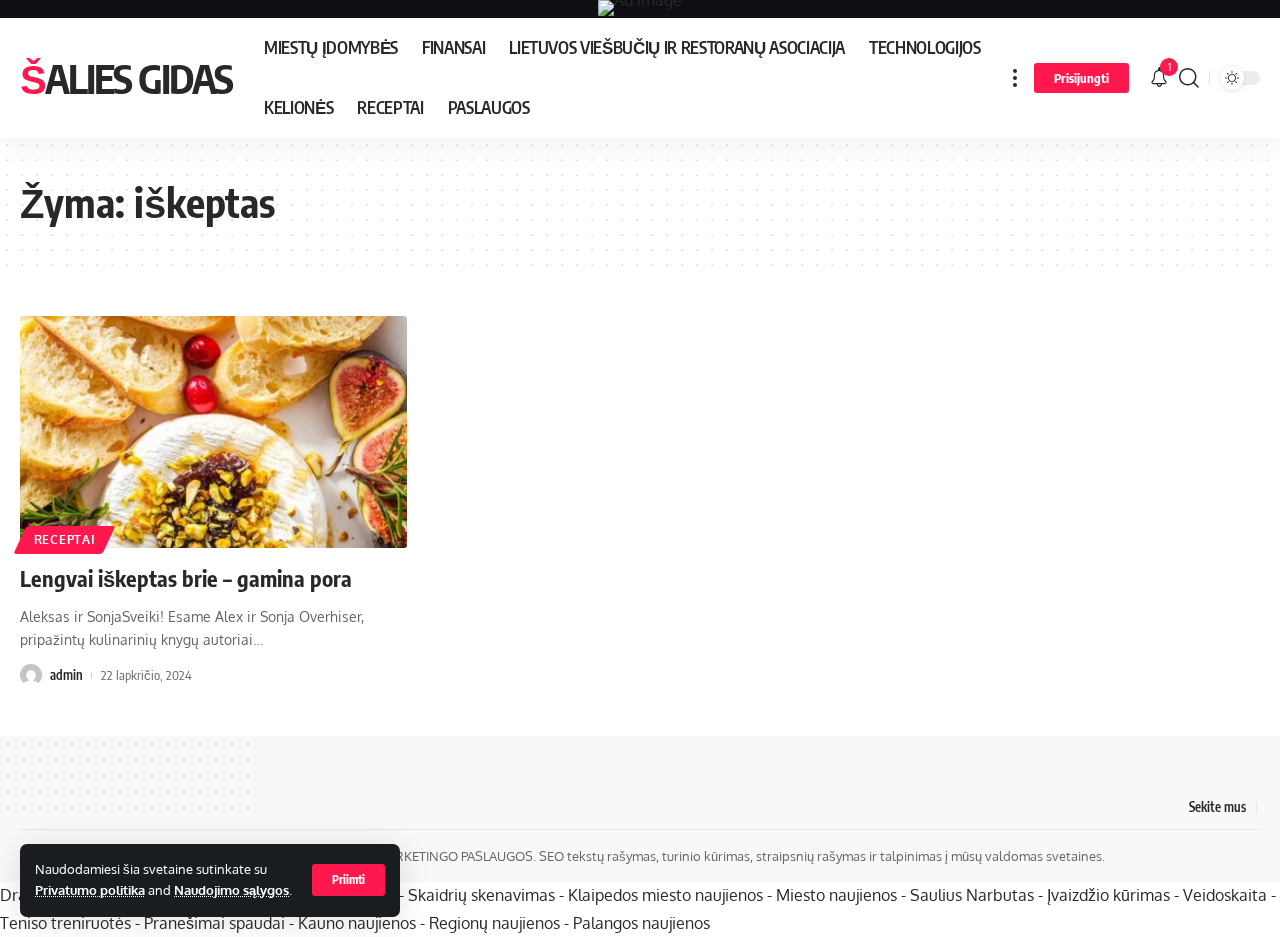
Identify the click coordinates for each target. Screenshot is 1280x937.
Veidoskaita (1225, 895)
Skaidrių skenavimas (481, 895)
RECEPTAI (65, 539)
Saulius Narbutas (972, 895)
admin (66, 675)
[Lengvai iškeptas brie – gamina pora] (213, 432)
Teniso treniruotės (65, 923)
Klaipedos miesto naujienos (665, 895)
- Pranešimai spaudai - (216, 923)
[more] (1015, 78)
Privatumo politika (90, 890)
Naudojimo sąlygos (231, 890)
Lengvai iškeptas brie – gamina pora (186, 578)
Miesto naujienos (836, 895)
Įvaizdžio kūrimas (1108, 895)
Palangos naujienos (641, 923)
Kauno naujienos (357, 923)
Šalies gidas (126, 78)
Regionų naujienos (494, 923)
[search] (1189, 78)
